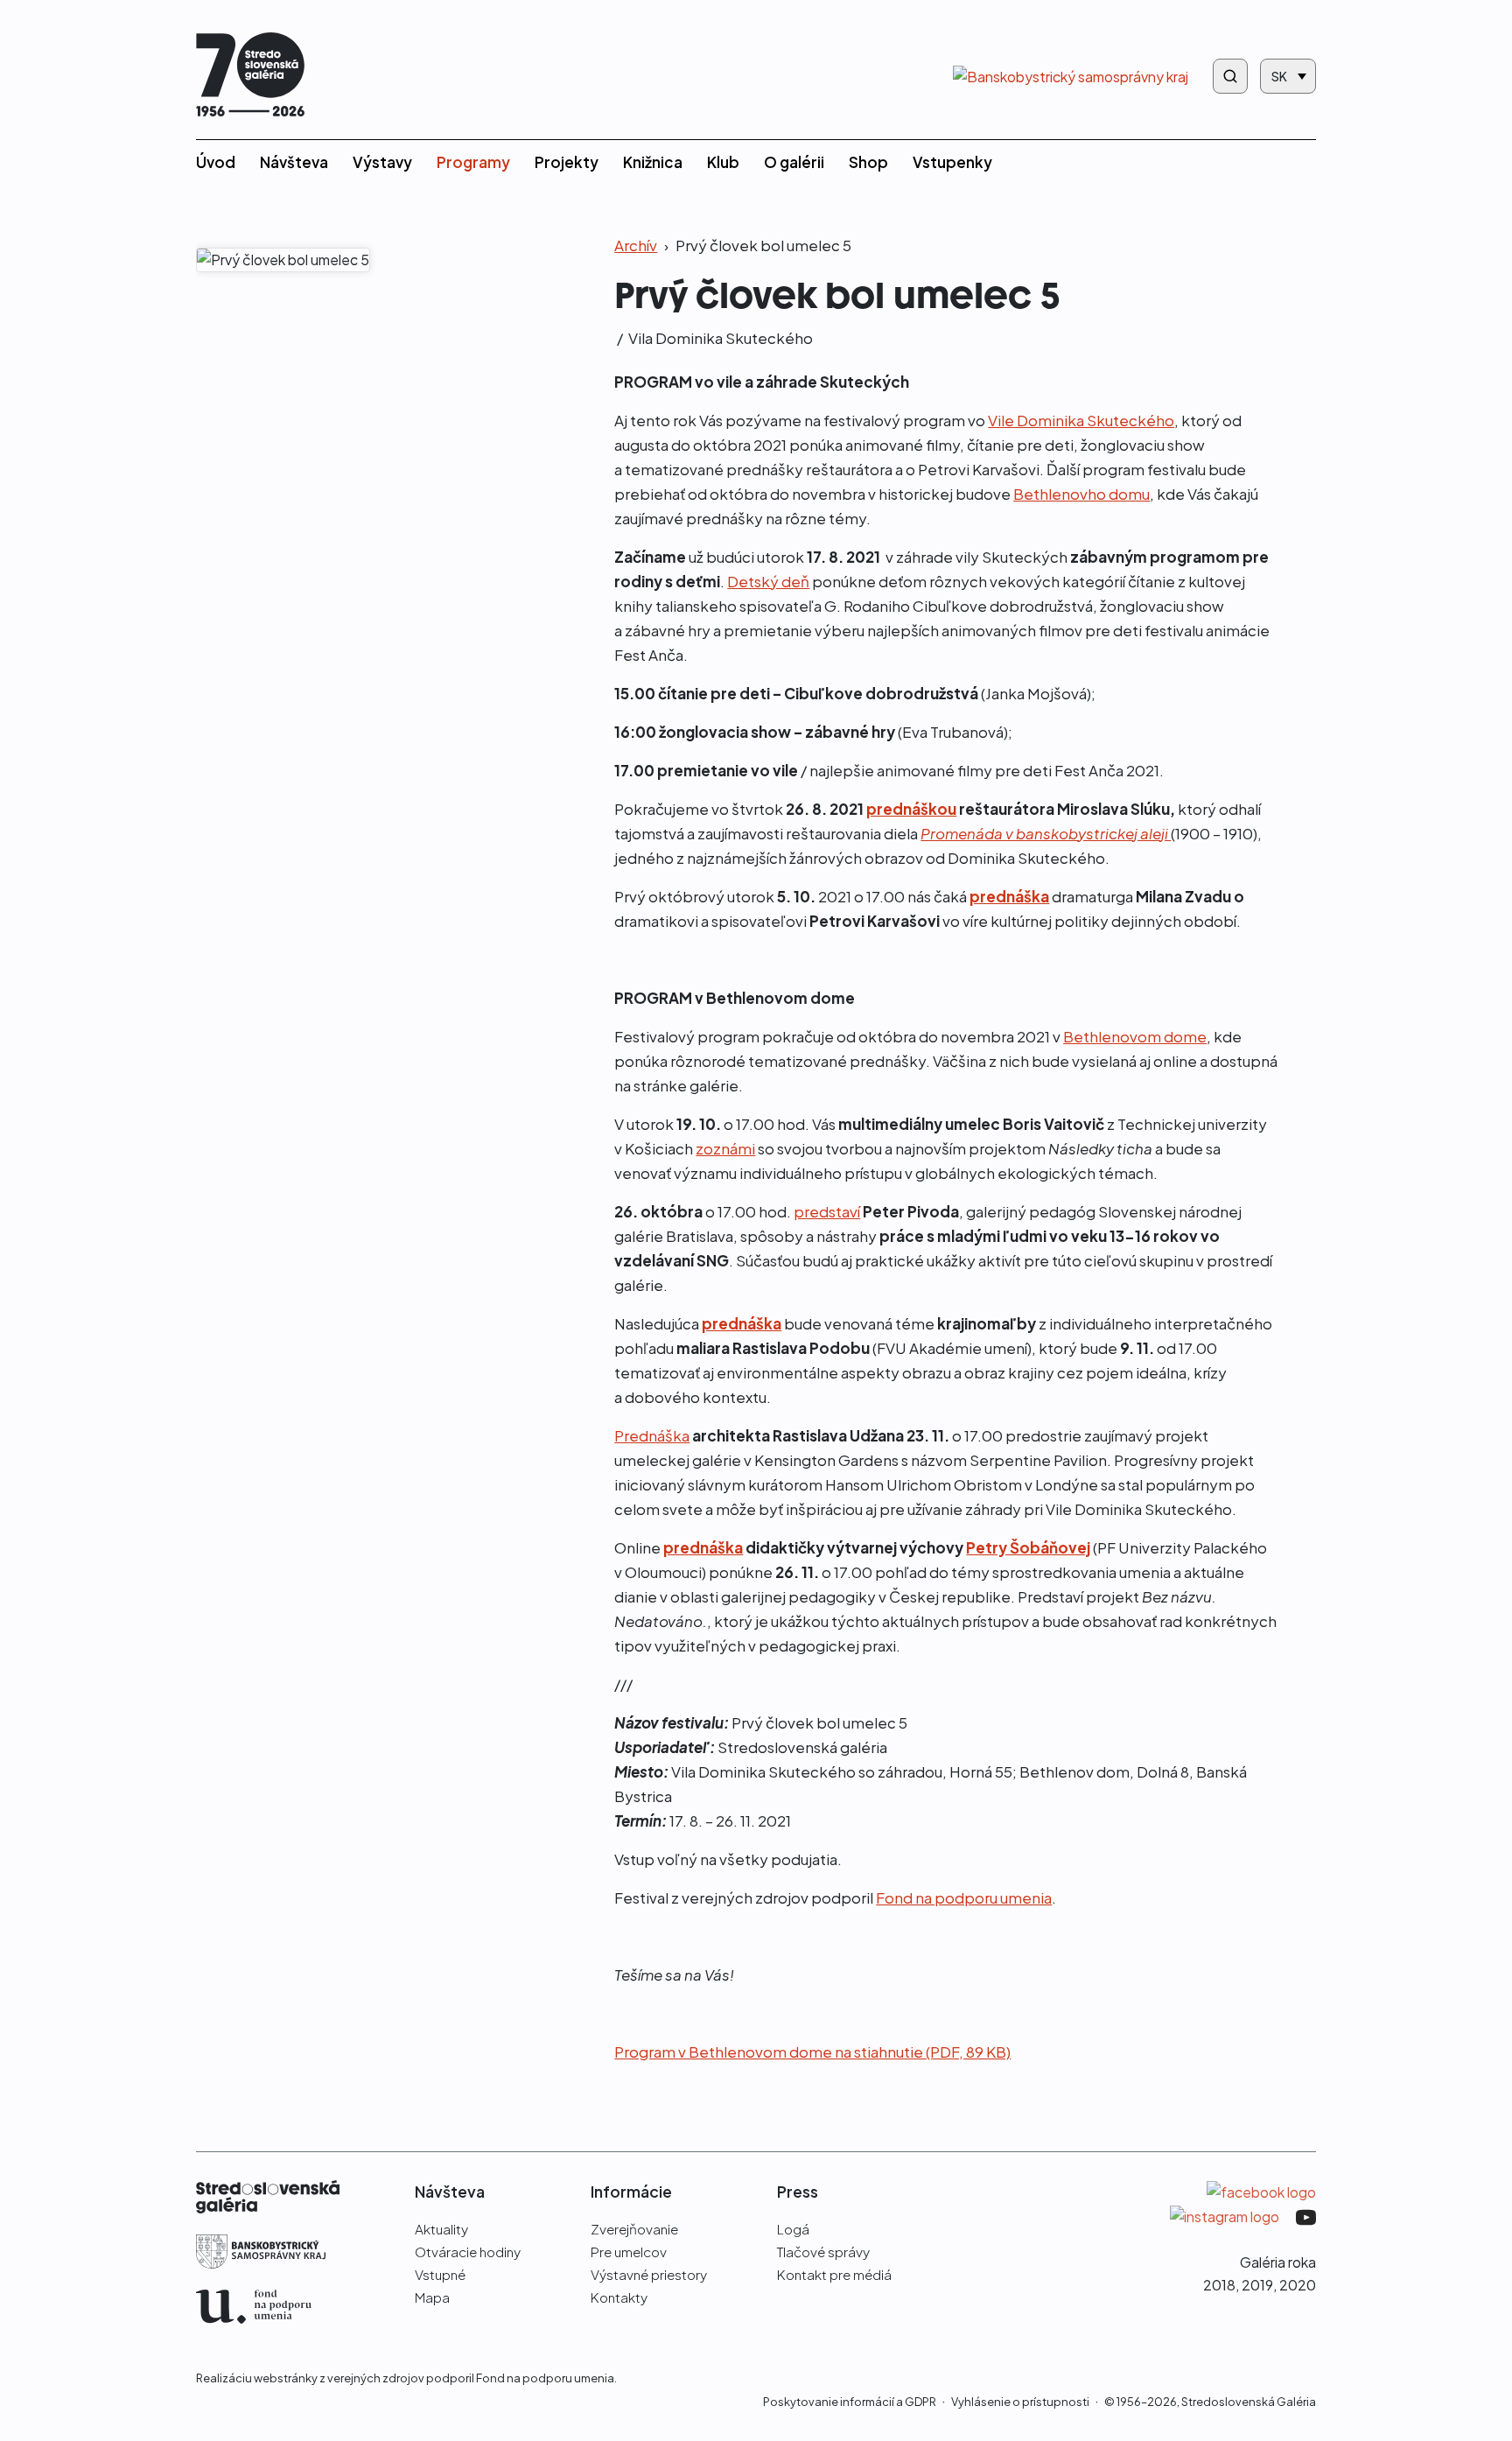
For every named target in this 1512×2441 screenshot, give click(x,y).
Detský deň (768, 581)
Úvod (216, 162)
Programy (473, 162)
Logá (793, 2229)
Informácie (631, 2192)
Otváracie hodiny (468, 2252)
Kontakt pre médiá (834, 2274)
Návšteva (294, 162)
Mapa (432, 2297)
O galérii (794, 162)
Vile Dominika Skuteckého (1081, 420)
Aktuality (441, 2229)
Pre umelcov (629, 2252)
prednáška (703, 1547)
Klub (723, 162)
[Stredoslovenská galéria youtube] (1306, 2215)
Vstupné (440, 2274)
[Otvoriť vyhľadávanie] (1230, 76)
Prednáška (652, 1435)
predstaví (827, 1211)
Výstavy (382, 162)
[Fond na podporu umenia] (278, 2317)
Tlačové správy (823, 2252)
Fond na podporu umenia (964, 1897)
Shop (868, 162)
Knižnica (653, 162)
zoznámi (725, 1148)
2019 (1257, 2285)
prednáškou (911, 809)
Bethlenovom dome (1135, 1036)
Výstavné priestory (649, 2274)
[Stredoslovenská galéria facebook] (1261, 2191)
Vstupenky (952, 162)
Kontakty (619, 2297)
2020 (1298, 2285)
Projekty (567, 162)
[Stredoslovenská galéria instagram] (1226, 2215)
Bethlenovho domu (1081, 494)
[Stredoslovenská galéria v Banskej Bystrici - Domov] (250, 77)
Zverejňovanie (634, 2229)
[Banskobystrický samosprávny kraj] (278, 2262)
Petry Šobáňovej (1028, 1547)
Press (798, 2192)
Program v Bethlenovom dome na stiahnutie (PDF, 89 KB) (812, 2052)
